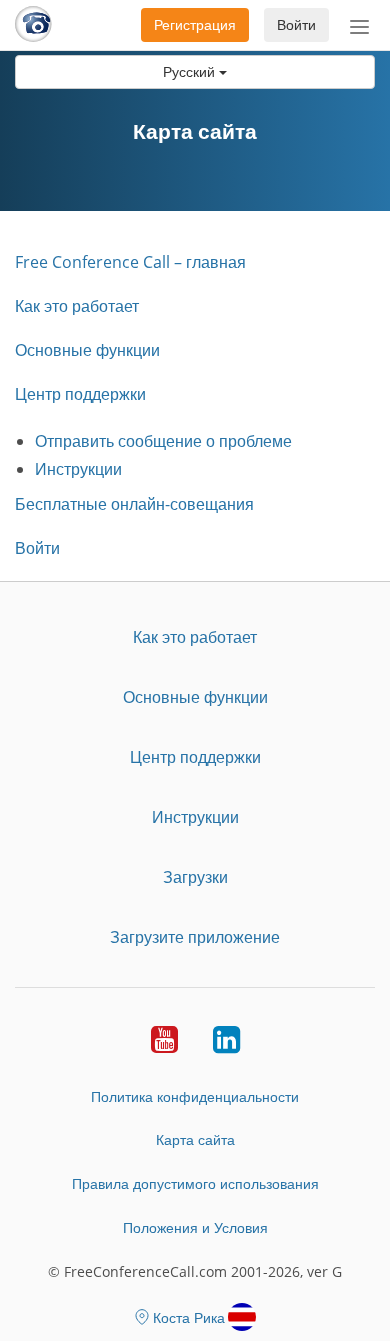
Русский (191, 71)
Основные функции (87, 350)
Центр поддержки (80, 394)
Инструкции (78, 469)
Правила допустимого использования (195, 1183)
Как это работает (77, 306)
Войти (296, 24)
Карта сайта (195, 1139)
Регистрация (195, 24)
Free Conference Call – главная (130, 262)
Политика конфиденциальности (195, 1096)
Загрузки (195, 877)
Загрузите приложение (195, 937)
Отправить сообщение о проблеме (163, 441)
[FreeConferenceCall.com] (33, 25)
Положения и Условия (195, 1227)
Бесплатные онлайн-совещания (134, 504)
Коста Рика (189, 1317)
